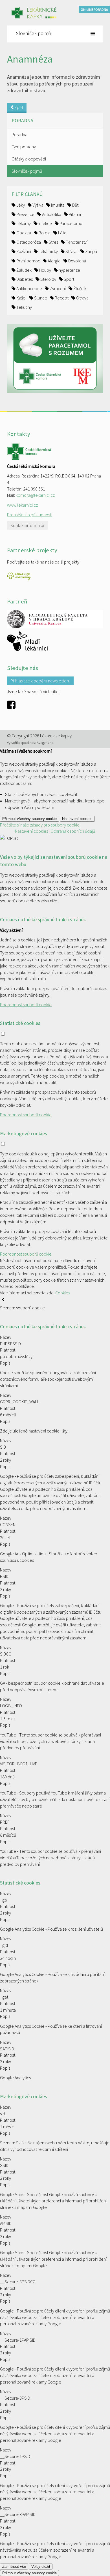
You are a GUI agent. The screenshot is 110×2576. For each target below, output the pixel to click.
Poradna (19, 134)
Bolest (44, 233)
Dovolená (77, 261)
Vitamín (75, 214)
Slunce (40, 298)
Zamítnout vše (14, 2567)
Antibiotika (51, 214)
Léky (20, 205)
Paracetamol (71, 223)
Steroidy (48, 279)
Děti (75, 205)
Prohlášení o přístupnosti (30, 515)
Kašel (21, 298)
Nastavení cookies (77, 819)
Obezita (23, 233)
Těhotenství (76, 242)
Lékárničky (48, 251)
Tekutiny (24, 307)
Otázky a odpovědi (29, 159)
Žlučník (79, 288)
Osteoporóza (28, 242)
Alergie (54, 261)
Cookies (63, 1293)
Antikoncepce (29, 288)
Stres (53, 242)
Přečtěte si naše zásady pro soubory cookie (40, 825)
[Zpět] (3, 1301)
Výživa (38, 205)
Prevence (25, 214)
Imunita (57, 205)
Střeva (71, 251)
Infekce (45, 223)
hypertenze (69, 270)
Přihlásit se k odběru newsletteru (40, 681)
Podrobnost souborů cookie (26, 1005)
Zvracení (57, 288)
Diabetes (24, 279)
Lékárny (23, 223)
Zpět (18, 107)
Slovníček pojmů (27, 171)
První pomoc (28, 261)
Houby (45, 270)
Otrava (82, 298)
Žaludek (24, 270)
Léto (62, 233)
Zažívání (23, 251)
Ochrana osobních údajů (73, 831)
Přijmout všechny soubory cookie (29, 819)
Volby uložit (41, 2567)
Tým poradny (24, 147)
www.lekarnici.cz (22, 505)
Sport (69, 279)
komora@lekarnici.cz (35, 495)
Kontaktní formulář (27, 525)
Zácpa (91, 251)
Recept (61, 298)
